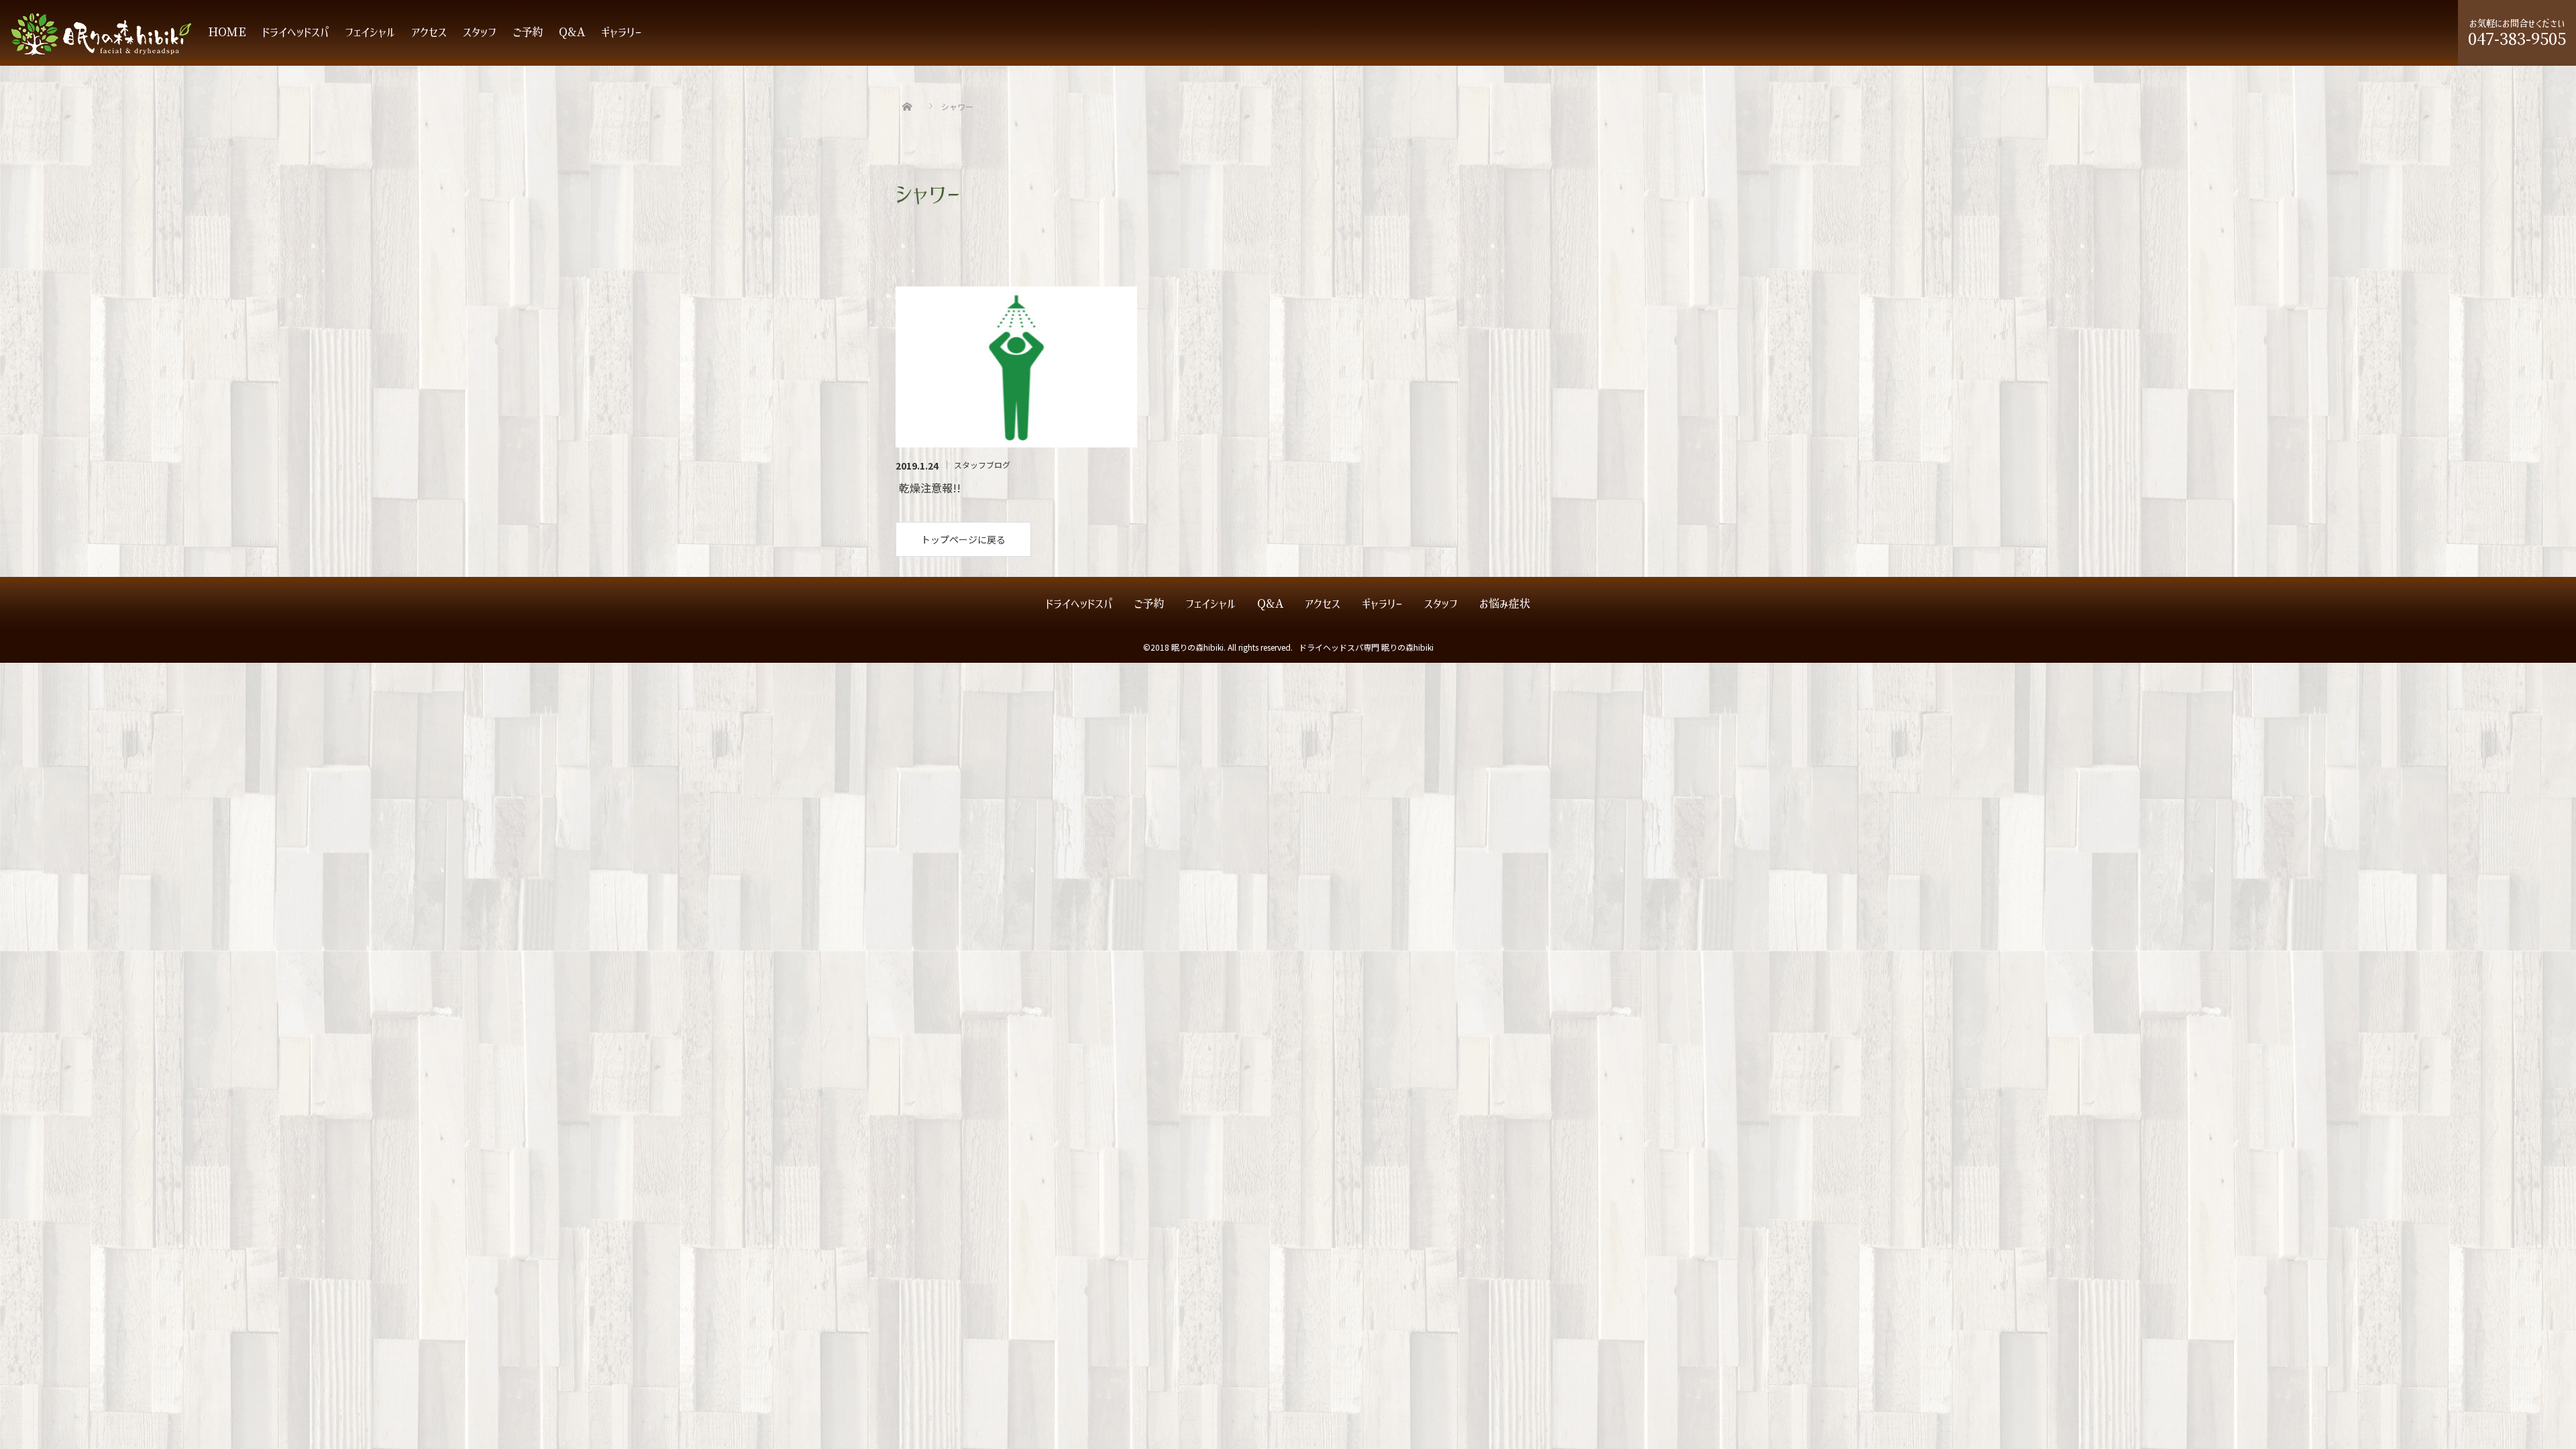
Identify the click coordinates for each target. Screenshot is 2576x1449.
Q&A (572, 33)
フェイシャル (370, 33)
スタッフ (480, 33)
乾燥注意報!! (930, 488)
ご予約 (528, 33)
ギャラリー (622, 33)
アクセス (429, 33)
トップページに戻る (963, 539)
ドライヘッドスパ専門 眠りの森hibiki (1366, 647)
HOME (227, 33)
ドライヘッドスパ (296, 33)
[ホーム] (907, 91)
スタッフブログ (982, 465)
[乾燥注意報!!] (1016, 367)
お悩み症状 (1505, 604)
